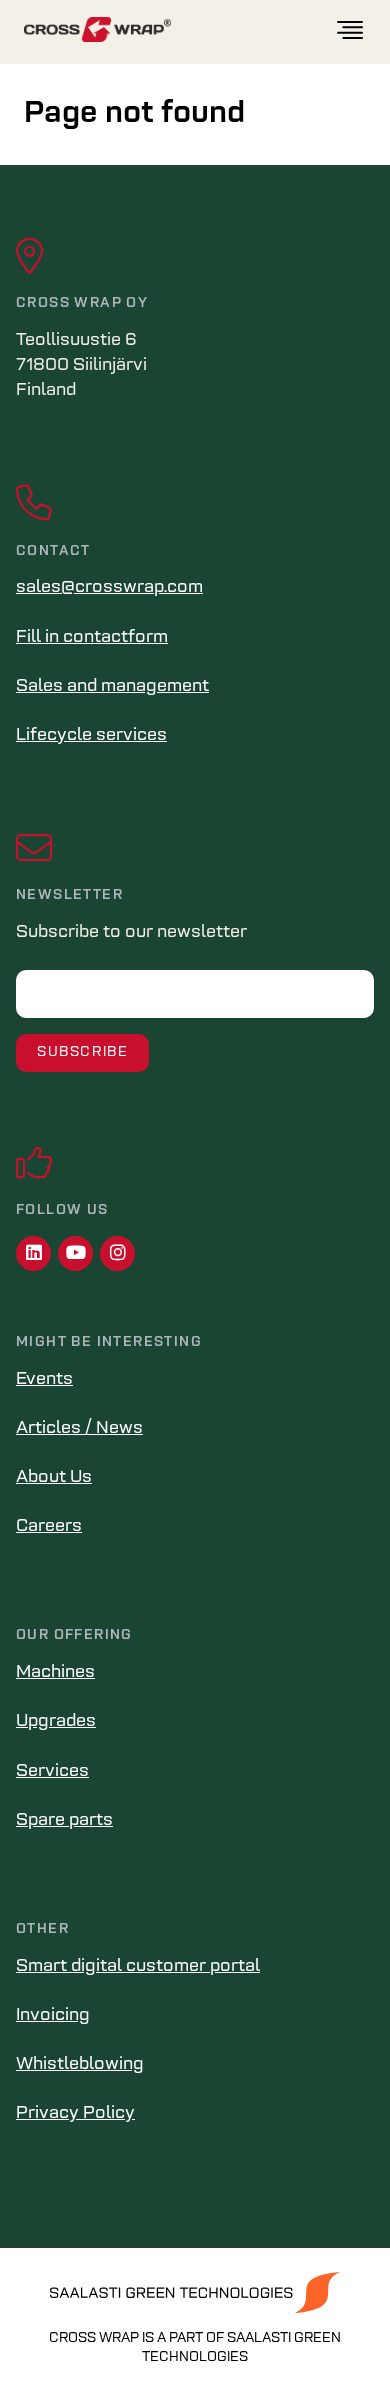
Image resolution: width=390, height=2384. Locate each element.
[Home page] (179, 30)
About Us (54, 1478)
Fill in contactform (92, 638)
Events (44, 1380)
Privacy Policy (75, 2114)
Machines (55, 1673)
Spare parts (64, 1821)
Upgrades (56, 1722)
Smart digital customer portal (138, 1967)
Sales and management (112, 687)
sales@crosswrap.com (109, 588)
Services (52, 1772)
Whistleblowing (80, 2065)
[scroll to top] (333, 2327)
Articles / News (79, 1429)
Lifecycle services (91, 736)
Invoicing (53, 2016)
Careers (49, 1527)
